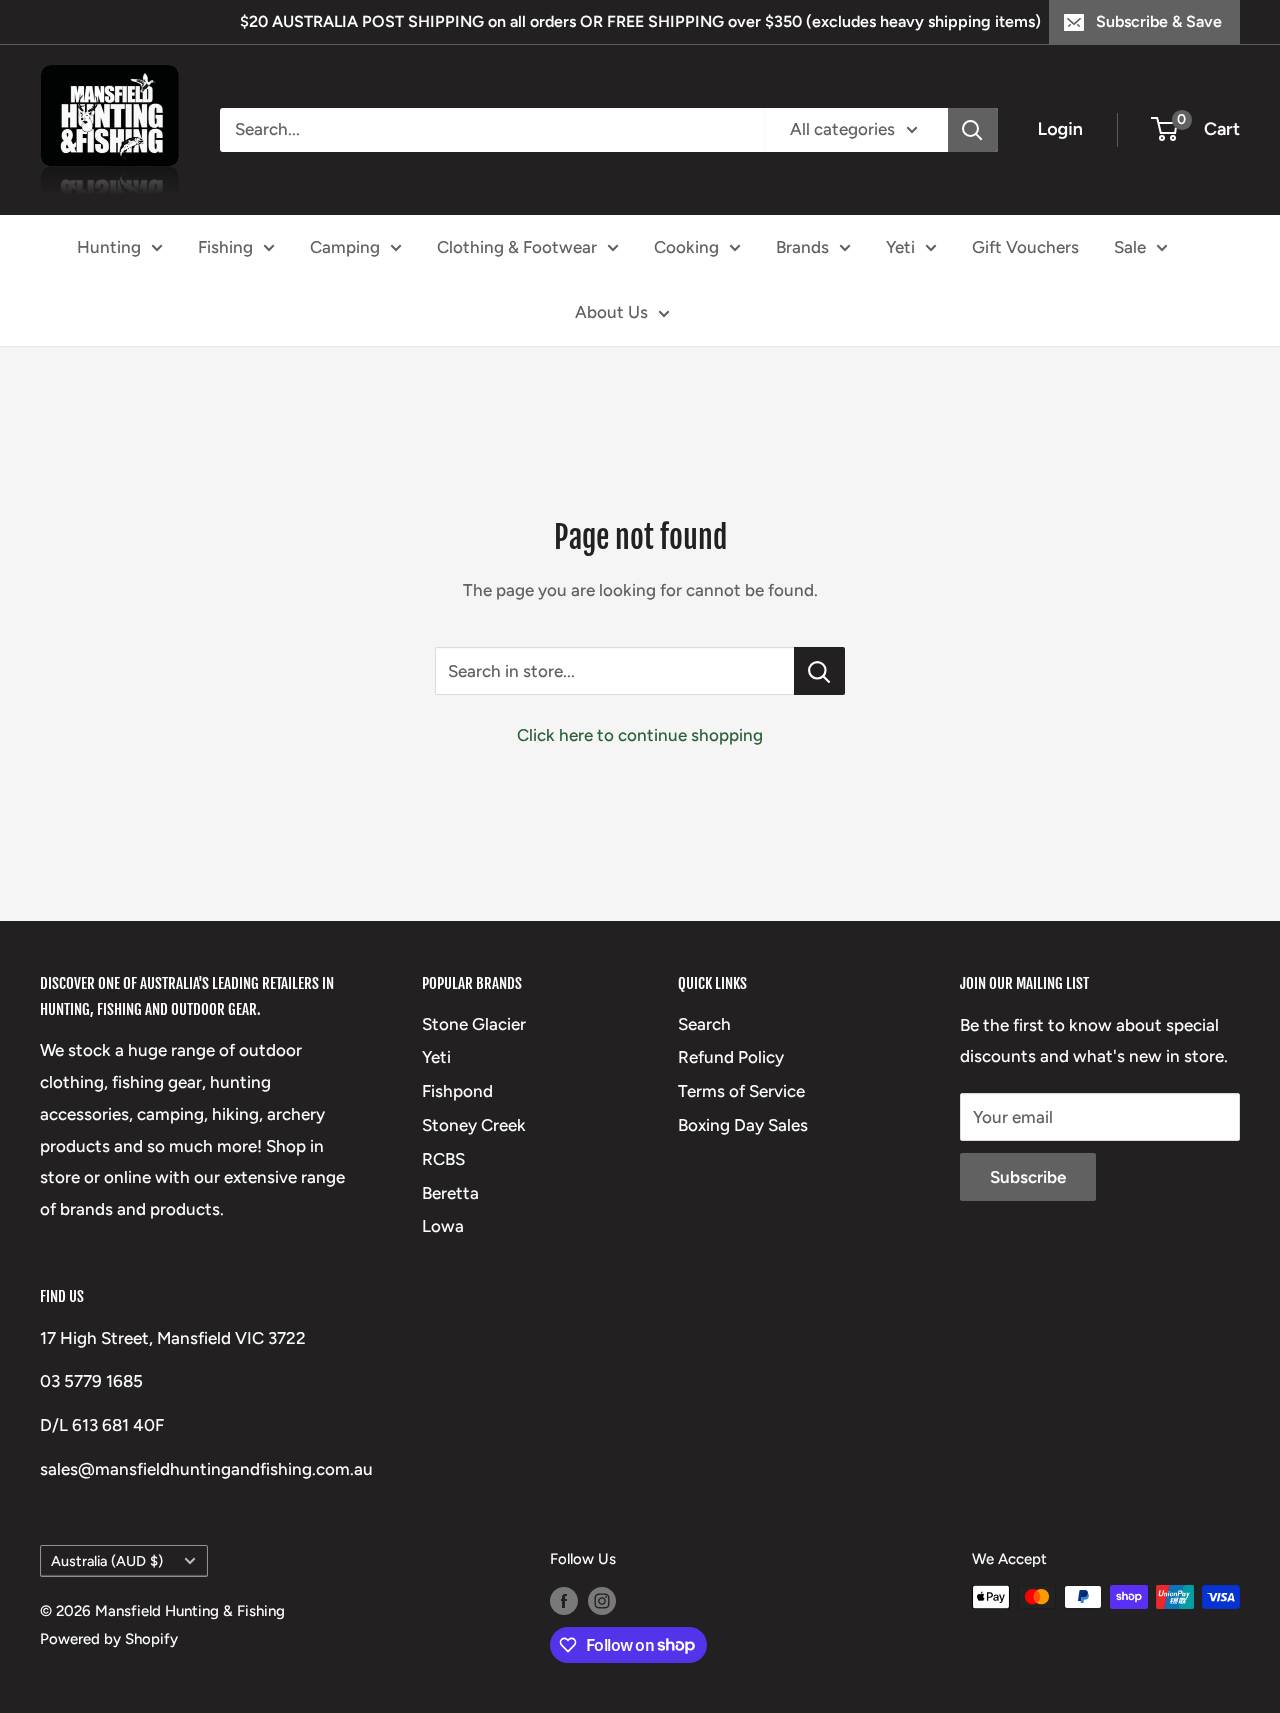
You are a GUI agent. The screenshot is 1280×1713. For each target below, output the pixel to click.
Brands (802, 246)
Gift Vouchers (1025, 246)
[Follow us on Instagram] (602, 1599)
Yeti (900, 246)
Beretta (450, 1193)
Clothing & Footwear (517, 246)
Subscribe (1028, 1177)
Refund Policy (731, 1057)
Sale (1130, 246)
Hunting (109, 246)
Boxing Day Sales (743, 1125)
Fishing (225, 246)
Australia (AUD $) (107, 1561)
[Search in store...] (819, 671)
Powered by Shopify (109, 1639)
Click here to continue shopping (640, 735)
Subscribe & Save (1159, 21)
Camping (345, 246)
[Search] (973, 130)
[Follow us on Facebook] (564, 1599)
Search (704, 1024)
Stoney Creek (474, 1125)
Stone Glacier (474, 1024)
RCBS (443, 1159)
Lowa (443, 1226)
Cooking (686, 246)
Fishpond (457, 1091)
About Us (611, 312)
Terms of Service (741, 1091)
